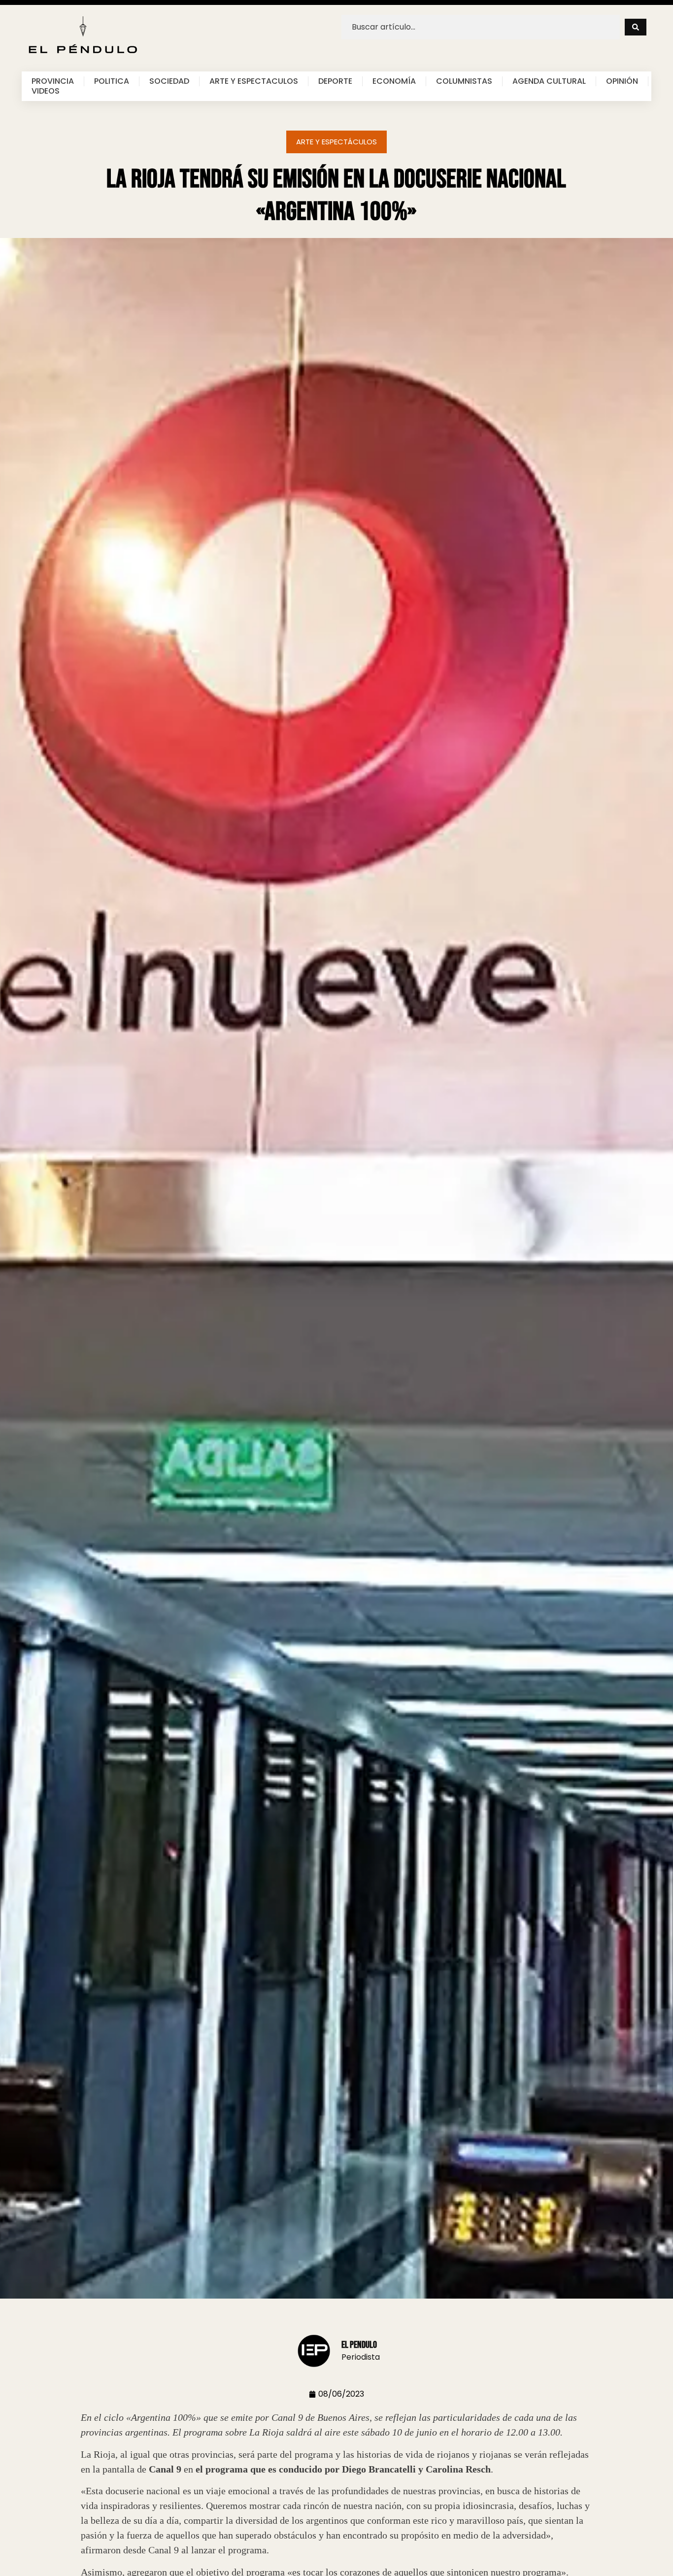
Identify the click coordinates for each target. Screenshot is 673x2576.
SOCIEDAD (169, 81)
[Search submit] (636, 27)
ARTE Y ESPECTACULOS (254, 81)
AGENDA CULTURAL (549, 81)
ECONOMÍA (394, 81)
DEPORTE (335, 81)
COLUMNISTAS (464, 81)
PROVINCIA (53, 81)
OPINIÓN (622, 81)
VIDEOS (46, 91)
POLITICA (112, 81)
